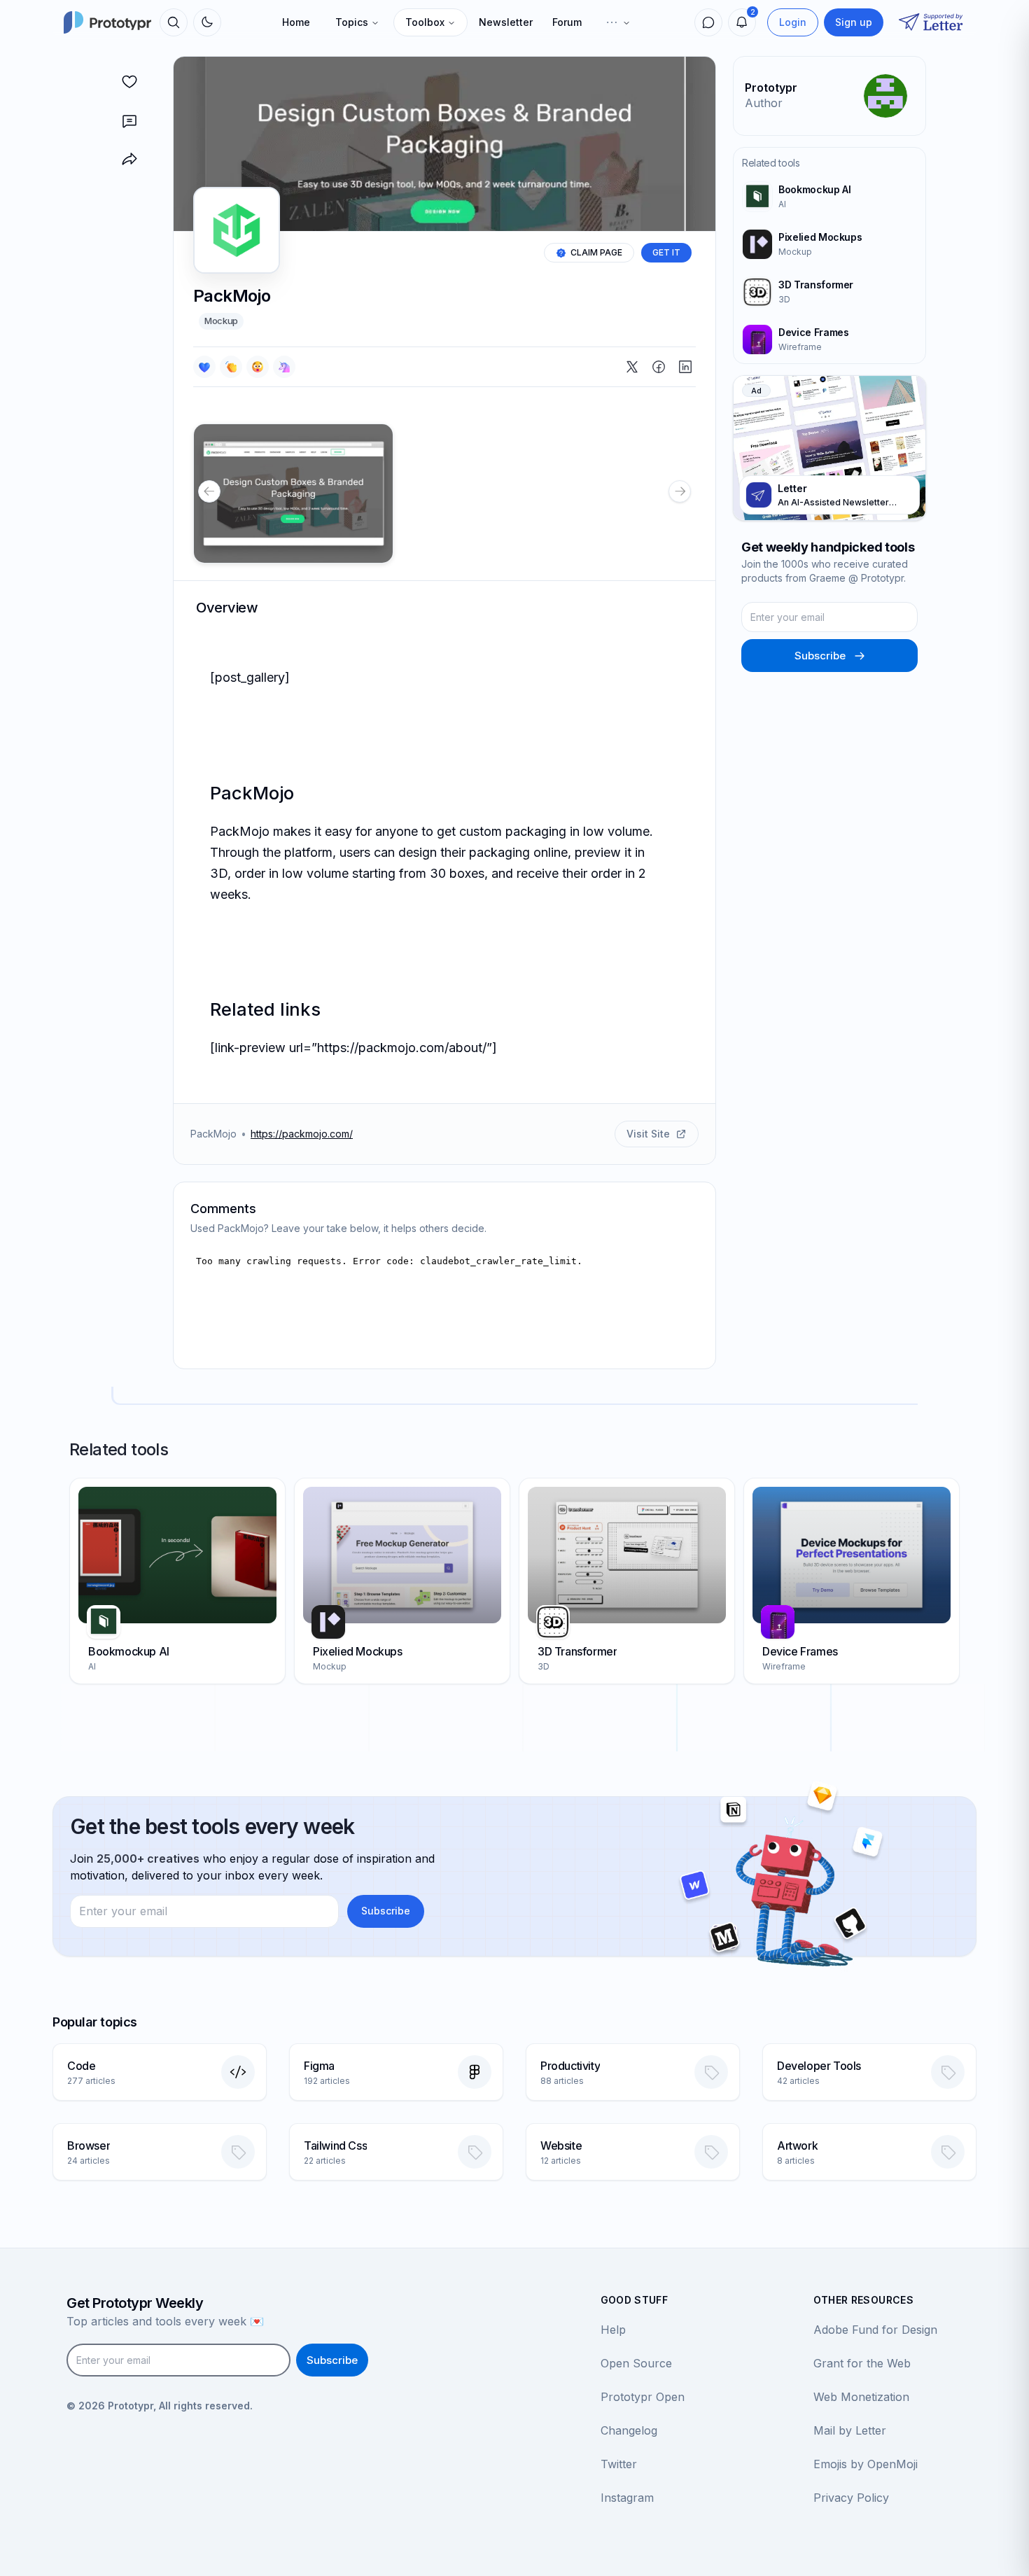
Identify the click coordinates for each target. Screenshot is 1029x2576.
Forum (567, 22)
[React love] (204, 367)
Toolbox (425, 22)
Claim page (596, 252)
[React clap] (231, 367)
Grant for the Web (862, 2363)
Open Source (636, 2363)
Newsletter (506, 22)
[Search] (174, 22)
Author (764, 103)
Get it (666, 252)
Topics (352, 22)
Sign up (854, 22)
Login (793, 22)
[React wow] (258, 367)
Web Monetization (861, 2397)
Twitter (619, 2464)
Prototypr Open (643, 2397)
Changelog (629, 2430)
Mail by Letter (850, 2430)
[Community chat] (708, 22)
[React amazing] (284, 367)
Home (296, 22)
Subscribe (820, 656)
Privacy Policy (851, 2498)
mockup (221, 321)
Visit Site (648, 1134)
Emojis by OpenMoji (866, 2464)
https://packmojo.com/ (302, 1134)
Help (613, 2330)
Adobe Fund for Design (875, 2330)
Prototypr (771, 87)
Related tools (771, 163)
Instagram (627, 2498)
